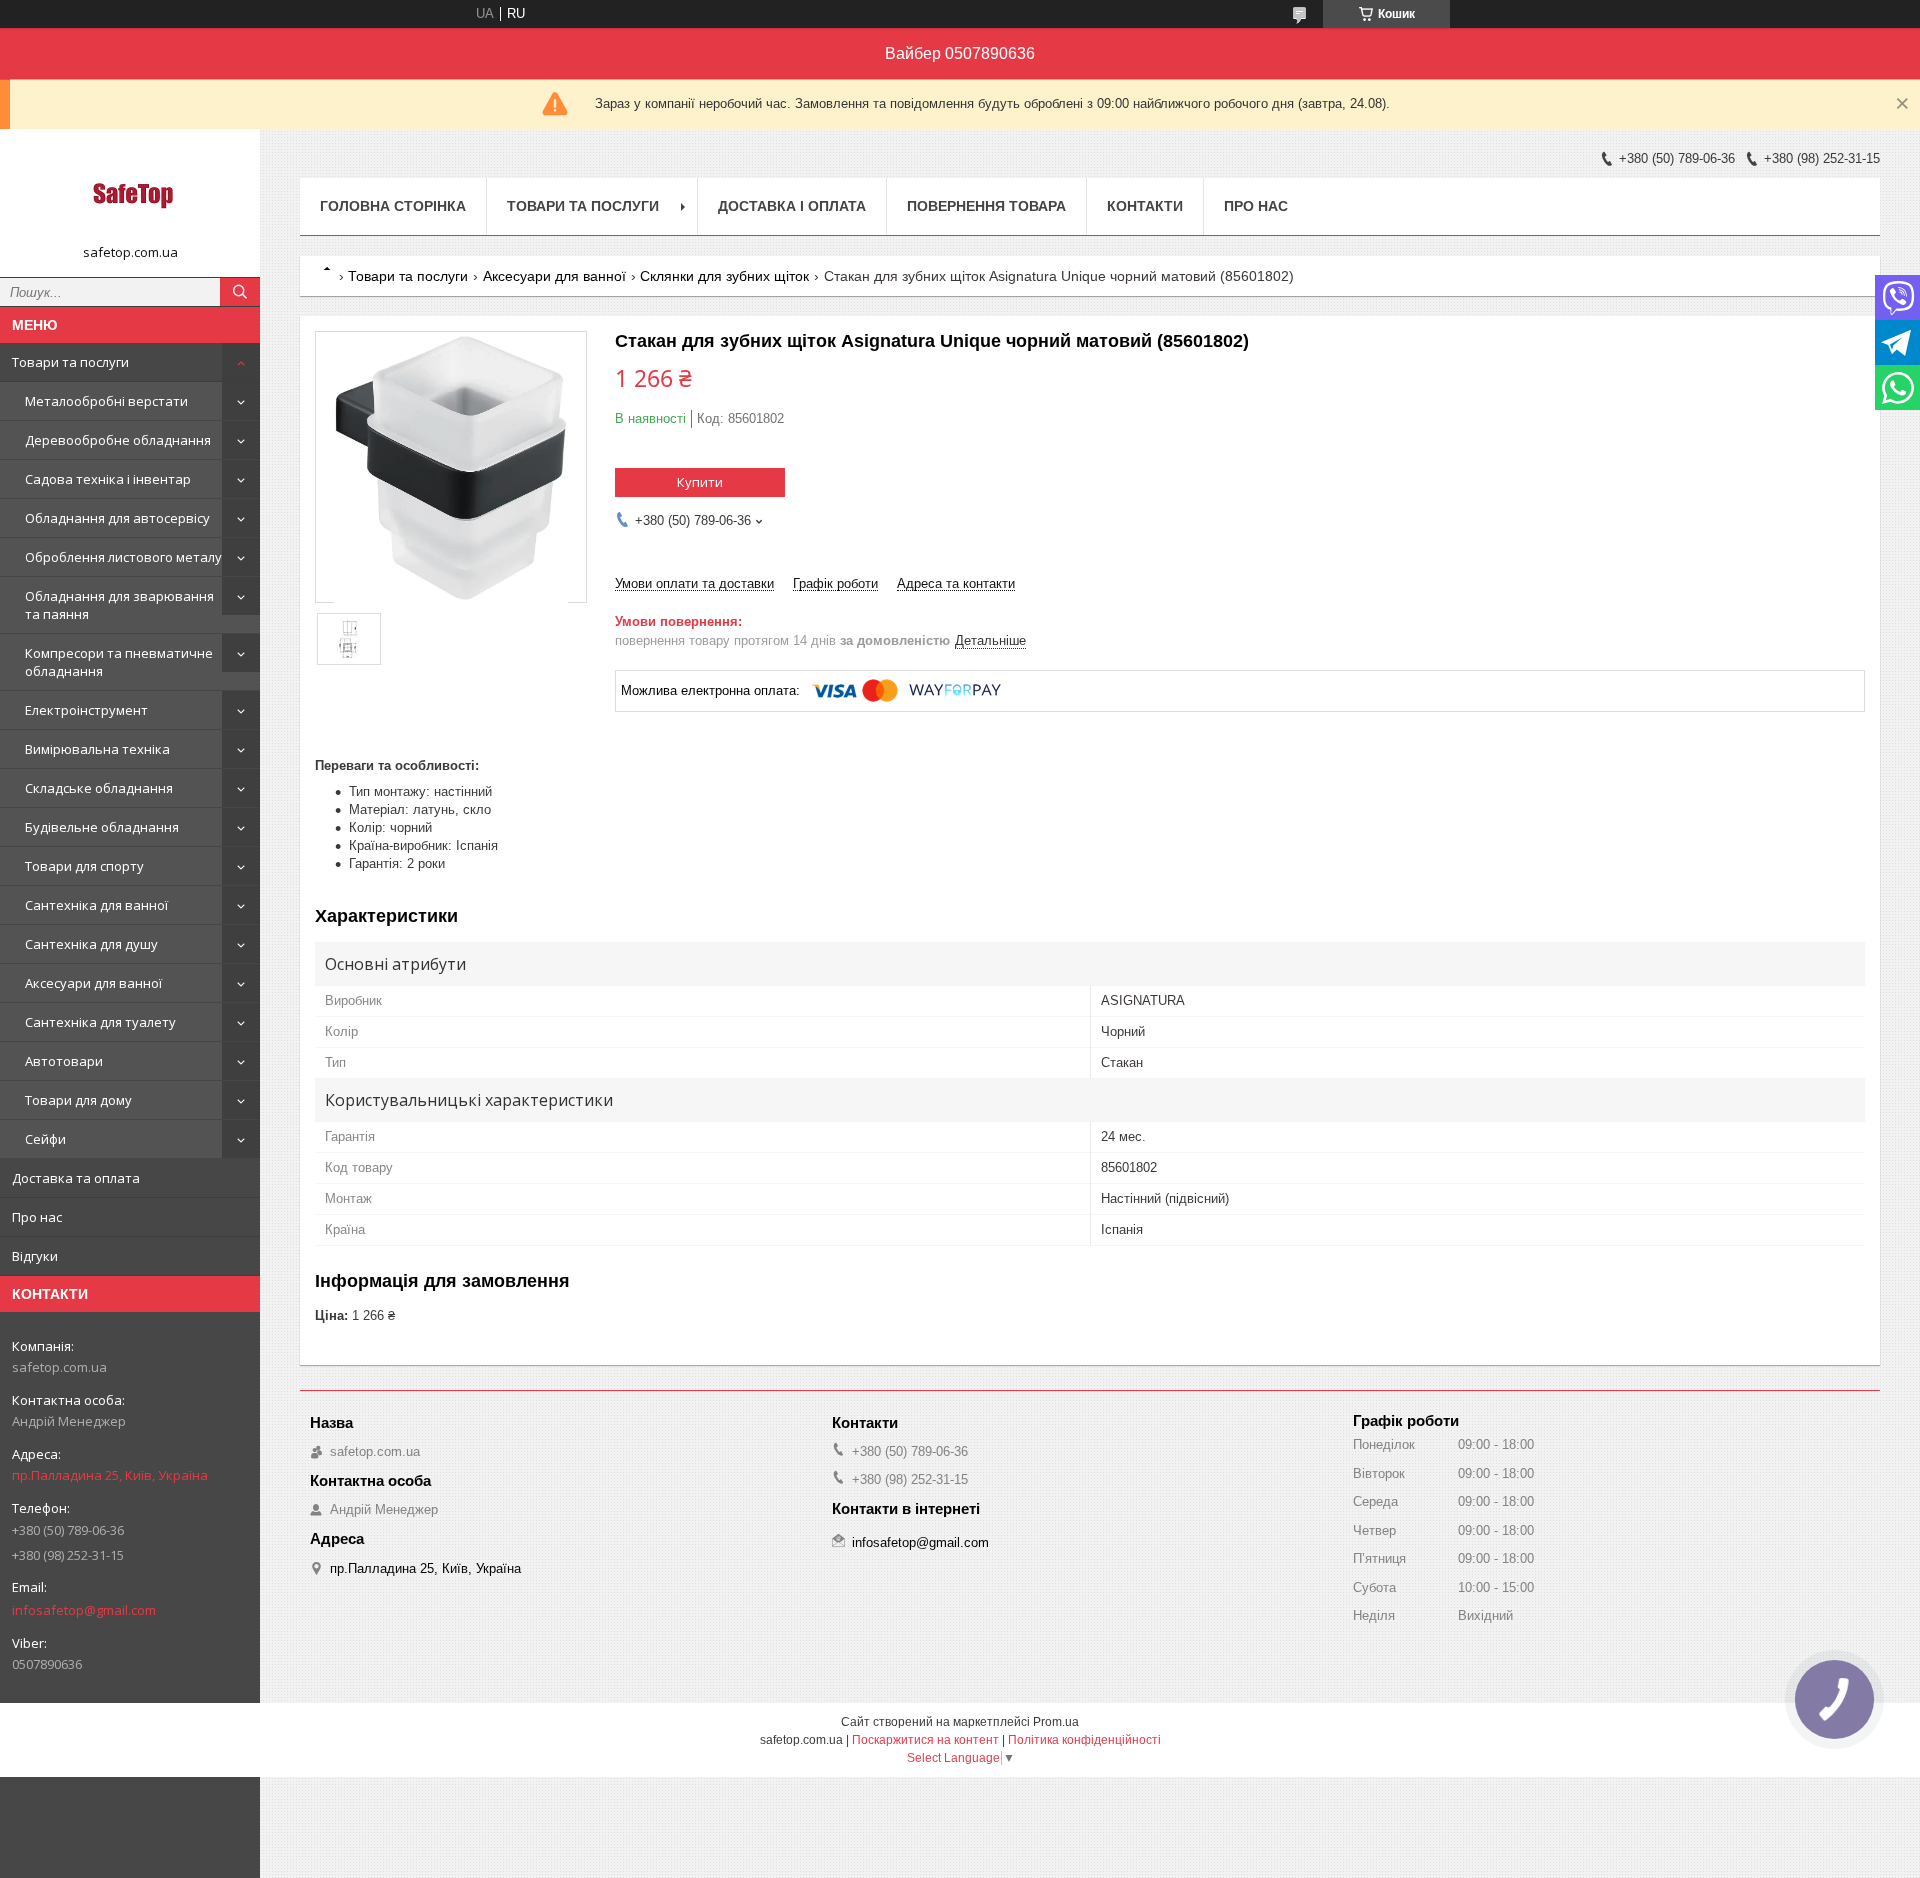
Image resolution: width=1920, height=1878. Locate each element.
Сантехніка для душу (91, 944)
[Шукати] (240, 292)
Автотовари (64, 1061)
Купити (700, 482)
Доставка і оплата (792, 206)
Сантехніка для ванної (96, 905)
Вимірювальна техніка (97, 749)
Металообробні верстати (106, 401)
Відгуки (35, 1256)
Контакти (1145, 206)
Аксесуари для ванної (93, 983)
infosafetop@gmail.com (84, 1610)
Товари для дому (78, 1100)
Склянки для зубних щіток (724, 276)
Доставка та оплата (76, 1178)
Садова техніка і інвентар (108, 479)
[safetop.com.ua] (130, 194)
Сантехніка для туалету (100, 1022)
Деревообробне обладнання (118, 440)
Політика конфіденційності (1084, 1740)
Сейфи (45, 1139)
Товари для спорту (84, 866)
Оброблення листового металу (123, 557)
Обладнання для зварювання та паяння (119, 605)
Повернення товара (986, 206)
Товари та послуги (70, 362)
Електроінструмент (86, 710)
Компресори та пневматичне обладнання (119, 662)
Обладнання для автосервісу (117, 518)
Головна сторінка (393, 206)
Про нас (37, 1217)
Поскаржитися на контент (925, 1740)
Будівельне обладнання (102, 827)
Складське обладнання (99, 788)
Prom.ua (1056, 1722)
